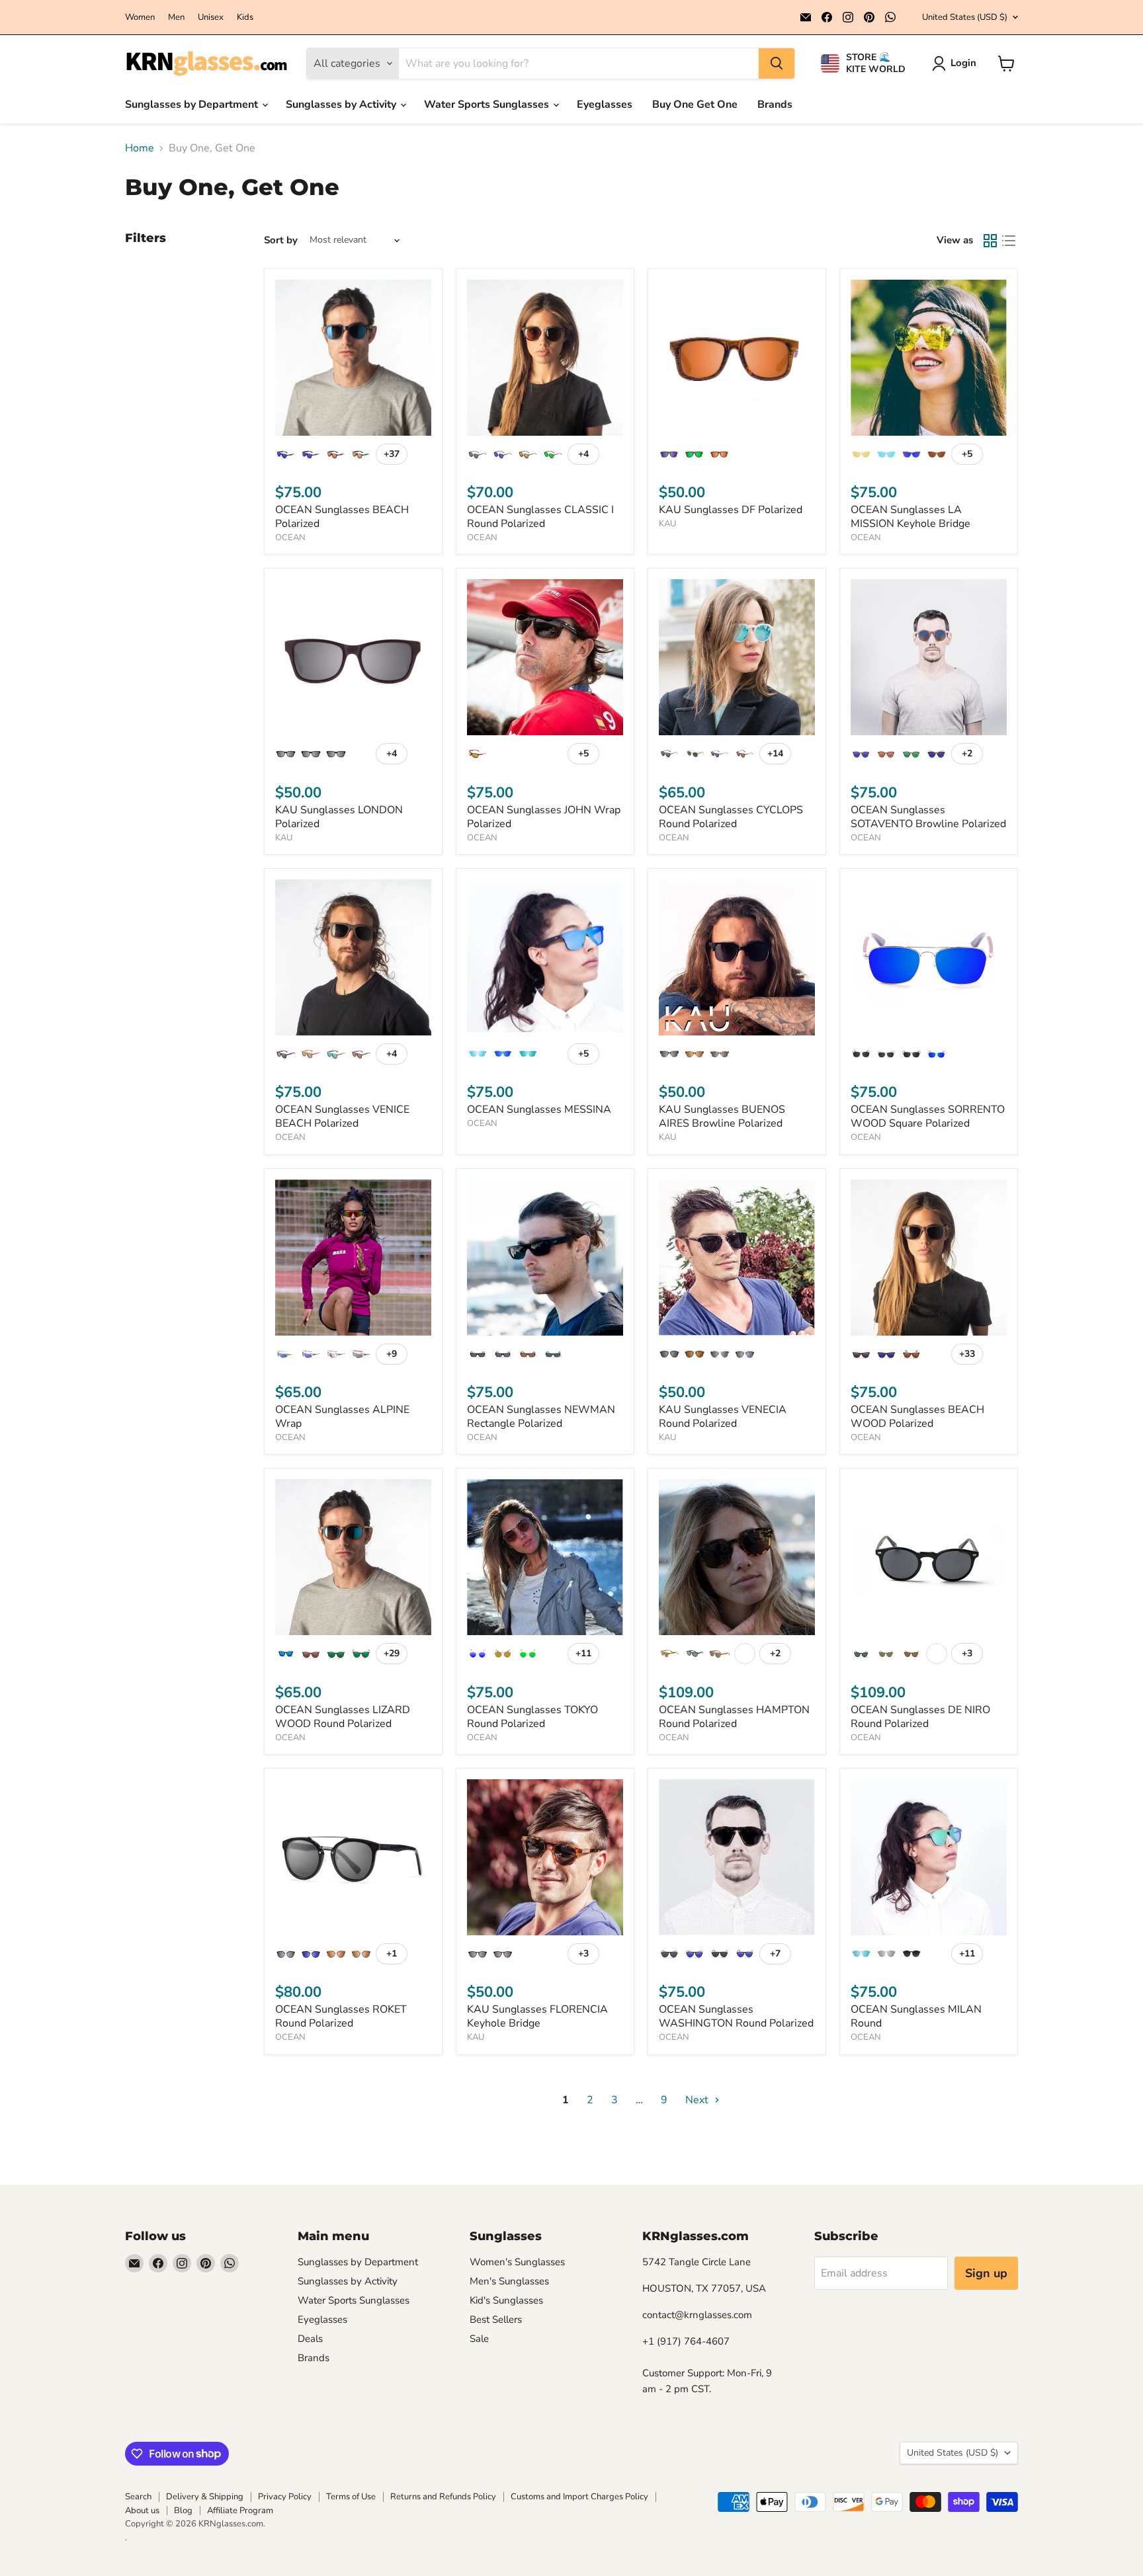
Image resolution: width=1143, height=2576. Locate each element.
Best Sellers (496, 2319)
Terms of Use (351, 2497)
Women (140, 18)
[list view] (1009, 241)
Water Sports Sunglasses (488, 104)
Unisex (211, 18)
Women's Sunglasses (517, 2262)
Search (138, 2497)
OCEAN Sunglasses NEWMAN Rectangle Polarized (541, 1417)
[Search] (777, 63)
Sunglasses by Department (193, 104)
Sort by (281, 240)
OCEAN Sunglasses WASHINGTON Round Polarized (736, 2016)
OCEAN (290, 538)
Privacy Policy (285, 2497)
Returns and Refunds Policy (443, 2497)
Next (698, 2100)
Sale (479, 2339)
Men (176, 18)
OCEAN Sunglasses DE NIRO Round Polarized (920, 1717)
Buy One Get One (695, 104)
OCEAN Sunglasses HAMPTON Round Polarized (734, 1717)
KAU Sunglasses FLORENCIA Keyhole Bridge (537, 2016)
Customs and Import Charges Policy (579, 2497)
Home (140, 148)
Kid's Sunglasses (506, 2300)
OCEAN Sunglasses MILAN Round (916, 2016)
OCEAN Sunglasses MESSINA (539, 1109)
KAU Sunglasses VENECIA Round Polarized (723, 1417)
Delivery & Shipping (205, 2497)
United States (965, 17)
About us (142, 2511)
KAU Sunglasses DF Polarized (731, 510)
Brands (775, 104)
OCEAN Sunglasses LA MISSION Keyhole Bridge (910, 517)
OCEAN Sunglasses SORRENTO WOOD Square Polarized (928, 1116)
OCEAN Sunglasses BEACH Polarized (342, 517)
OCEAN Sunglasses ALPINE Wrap (342, 1417)
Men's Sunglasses (509, 2281)
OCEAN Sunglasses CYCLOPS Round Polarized (731, 817)
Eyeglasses (605, 104)
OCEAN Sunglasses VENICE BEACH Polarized (342, 1116)
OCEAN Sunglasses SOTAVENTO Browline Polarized (928, 817)
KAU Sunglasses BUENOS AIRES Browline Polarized (722, 1116)
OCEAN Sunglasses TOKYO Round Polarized (532, 1717)
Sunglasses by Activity (342, 104)
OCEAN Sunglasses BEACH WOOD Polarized (917, 1417)
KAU (667, 524)
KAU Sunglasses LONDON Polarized (339, 817)
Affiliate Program (240, 2511)
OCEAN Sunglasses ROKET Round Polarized (341, 2016)
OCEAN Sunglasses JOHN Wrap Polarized (544, 817)
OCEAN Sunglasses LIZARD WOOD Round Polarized (343, 1717)
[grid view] (990, 241)
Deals (310, 2339)
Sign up (986, 2273)
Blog (183, 2511)
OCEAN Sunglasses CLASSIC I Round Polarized (540, 517)
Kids (245, 18)
